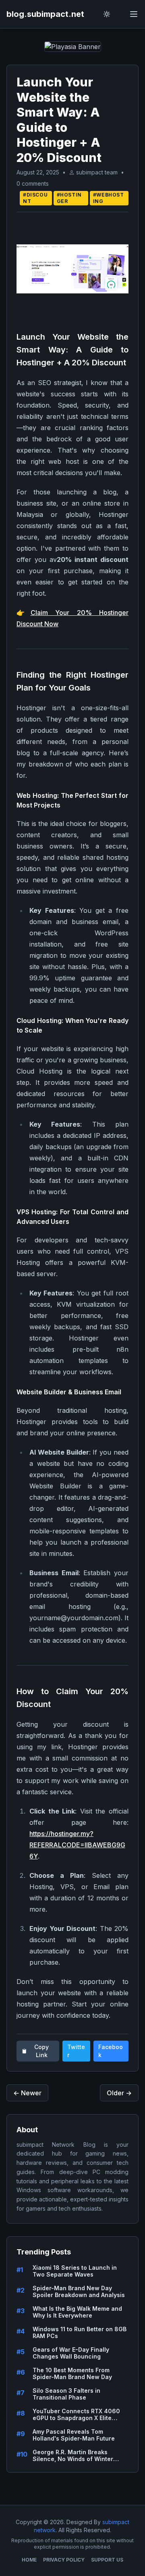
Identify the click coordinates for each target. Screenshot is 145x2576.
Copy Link (41, 2051)
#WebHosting (109, 198)
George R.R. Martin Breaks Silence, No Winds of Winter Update (73, 2456)
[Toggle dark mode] (107, 14)
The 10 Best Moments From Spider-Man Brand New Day (72, 2374)
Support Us (107, 2560)
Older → (119, 2093)
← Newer (27, 2093)
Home (29, 2560)
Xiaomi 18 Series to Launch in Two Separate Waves (75, 2271)
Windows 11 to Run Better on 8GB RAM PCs (80, 2333)
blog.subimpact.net (45, 14)
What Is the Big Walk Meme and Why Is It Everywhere (77, 2312)
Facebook (111, 2051)
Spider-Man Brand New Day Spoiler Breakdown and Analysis (79, 2292)
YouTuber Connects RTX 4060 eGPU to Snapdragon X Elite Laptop (76, 2415)
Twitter (76, 2051)
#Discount (35, 198)
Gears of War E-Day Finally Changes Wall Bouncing (71, 2353)
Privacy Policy (64, 2560)
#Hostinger (69, 198)
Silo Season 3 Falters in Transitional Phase (66, 2394)
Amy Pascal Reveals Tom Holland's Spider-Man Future (74, 2435)
